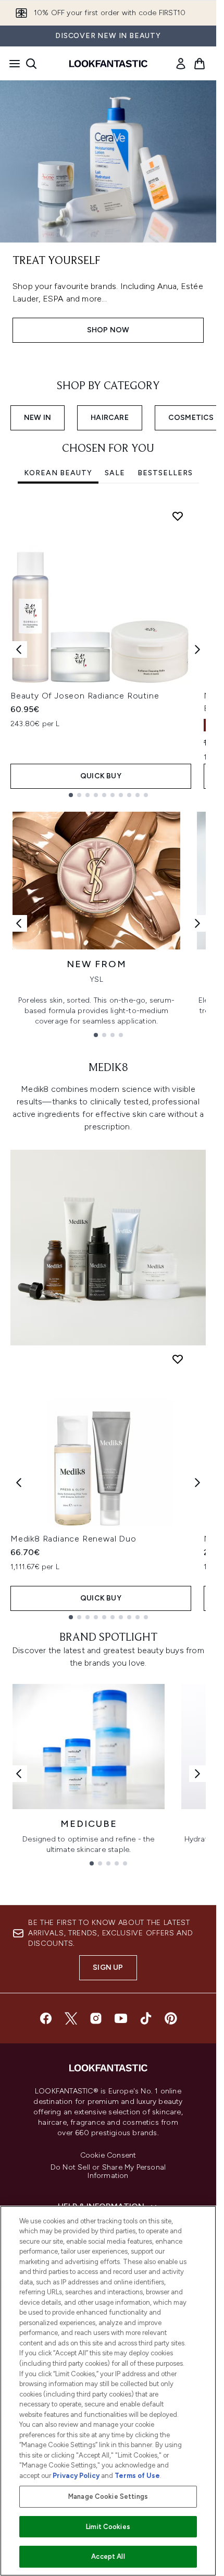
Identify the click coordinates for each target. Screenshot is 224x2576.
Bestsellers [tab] (165, 473)
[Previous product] (19, 1483)
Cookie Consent (108, 2156)
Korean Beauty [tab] (58, 473)
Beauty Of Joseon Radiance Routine (85, 696)
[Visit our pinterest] (171, 2018)
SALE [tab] (115, 473)
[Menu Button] (11, 64)
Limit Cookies (108, 2527)
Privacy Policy (76, 2476)
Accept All (108, 2556)
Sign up (108, 1967)
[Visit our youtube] (121, 2018)
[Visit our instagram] (96, 2018)
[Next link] (197, 923)
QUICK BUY (101, 776)
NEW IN (38, 418)
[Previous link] (19, 923)
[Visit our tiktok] (146, 2018)
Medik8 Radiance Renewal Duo (73, 1539)
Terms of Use (137, 2476)
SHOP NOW (108, 330)
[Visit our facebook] (46, 2018)
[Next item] (197, 649)
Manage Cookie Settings (108, 2496)
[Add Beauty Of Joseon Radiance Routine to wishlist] (178, 516)
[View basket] (200, 64)
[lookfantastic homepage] (108, 64)
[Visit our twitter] (71, 2018)
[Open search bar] (31, 64)
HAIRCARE (110, 418)
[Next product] (197, 1483)
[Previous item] (19, 649)
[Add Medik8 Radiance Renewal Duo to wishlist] (178, 1359)
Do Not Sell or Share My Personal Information (108, 2172)
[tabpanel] (108, 650)
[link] (181, 64)
